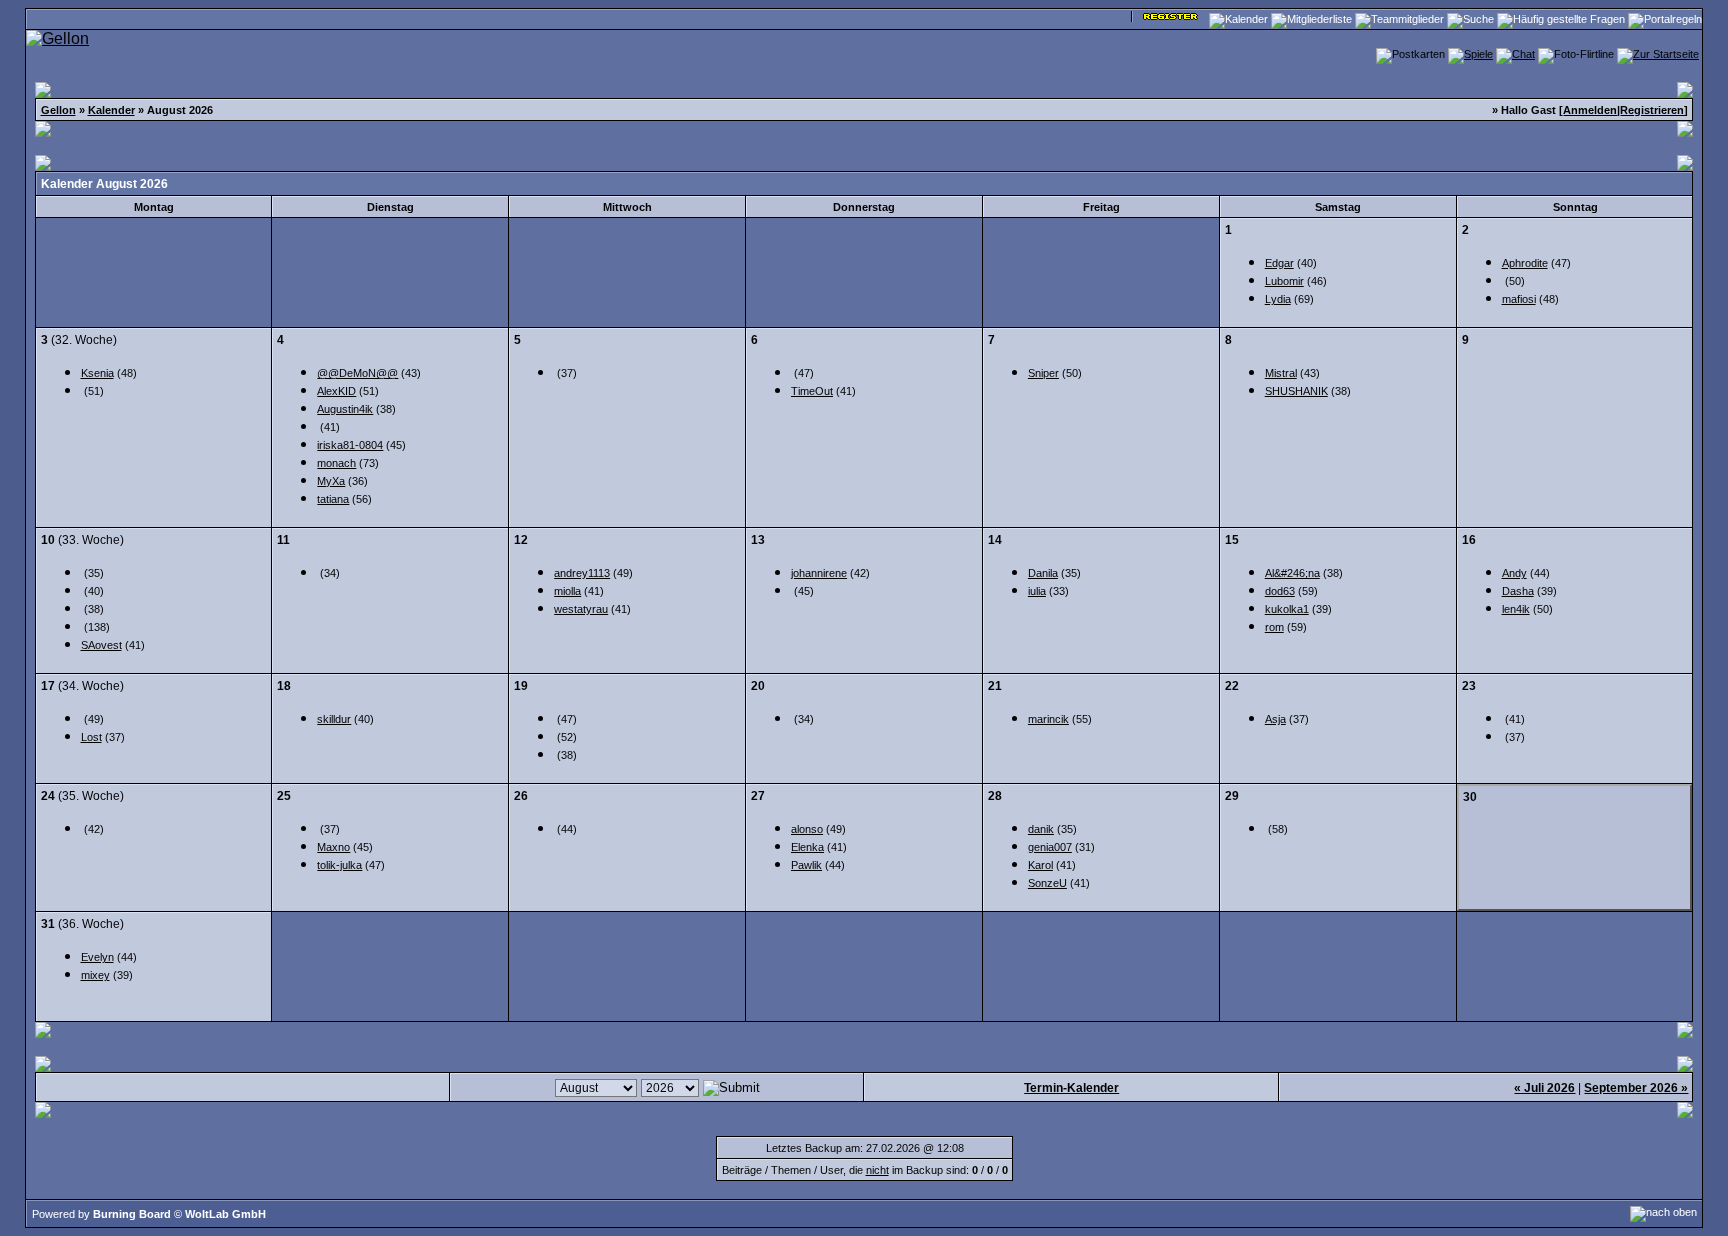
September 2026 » (1636, 1088)
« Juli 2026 (1544, 1088)
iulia (1037, 591)
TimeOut (812, 391)
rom (1274, 627)
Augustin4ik (345, 409)
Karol (1040, 865)
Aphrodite (1525, 263)
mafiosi (1519, 299)
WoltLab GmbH (225, 1214)
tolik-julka (339, 865)
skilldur (334, 719)
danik (1041, 829)
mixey (95, 975)
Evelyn (97, 957)
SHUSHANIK (1296, 391)
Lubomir (1284, 281)
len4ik (1516, 609)
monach (336, 463)
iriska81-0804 (350, 445)
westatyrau (581, 609)
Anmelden (1590, 110)
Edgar (1279, 263)
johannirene (819, 573)
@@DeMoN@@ (357, 373)
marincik (1048, 719)
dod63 (1280, 591)
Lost (91, 737)
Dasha (1518, 591)
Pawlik (806, 865)
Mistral (1281, 373)
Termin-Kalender (1071, 1088)
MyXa (331, 481)
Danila (1043, 573)
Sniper (1043, 373)
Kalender (111, 110)
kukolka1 (1287, 609)
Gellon (58, 110)
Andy (1514, 573)
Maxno (333, 847)
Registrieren (1652, 110)
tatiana (333, 499)
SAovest (101, 645)
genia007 (1050, 847)
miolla (567, 591)
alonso (807, 829)
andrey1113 (582, 573)
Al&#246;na (1292, 573)
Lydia (1278, 299)
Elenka (807, 847)
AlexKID (336, 391)
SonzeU (1047, 883)
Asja (1275, 719)
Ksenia (97, 373)
